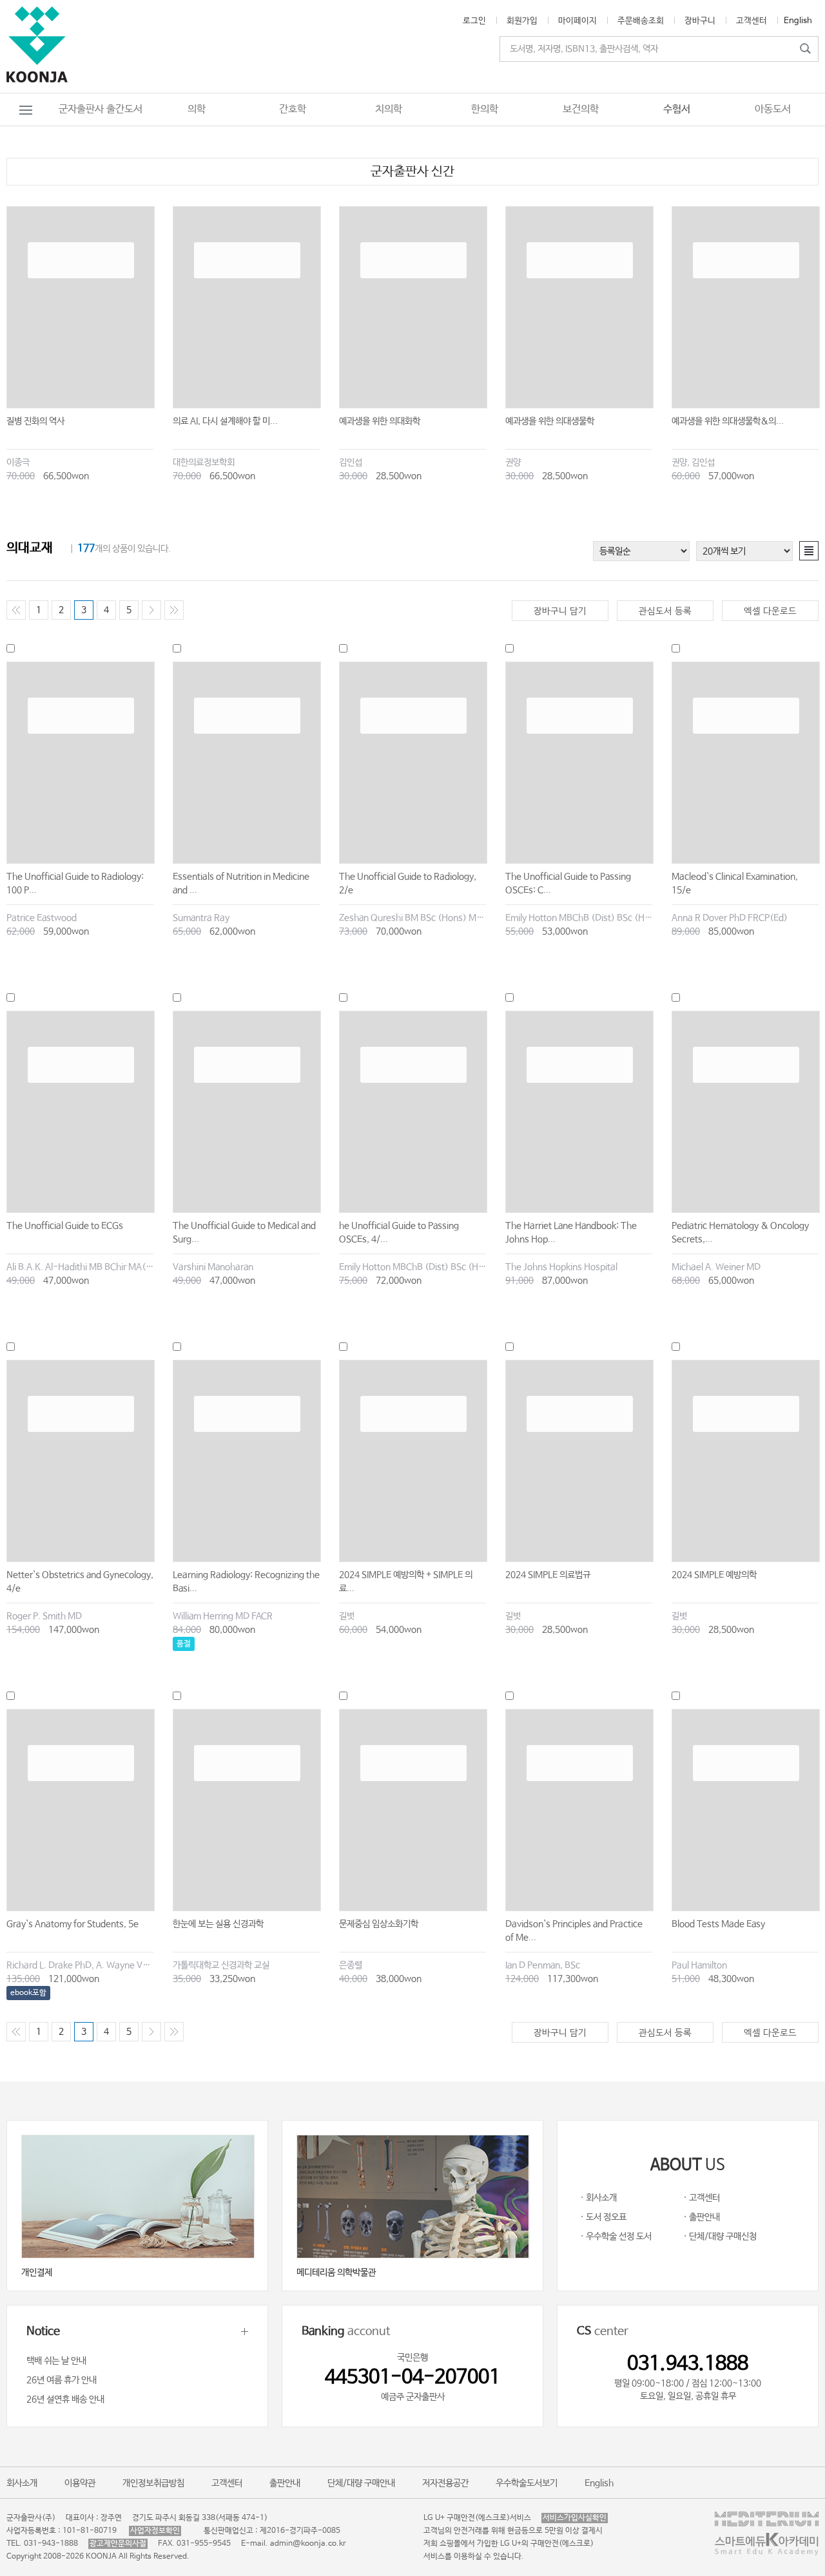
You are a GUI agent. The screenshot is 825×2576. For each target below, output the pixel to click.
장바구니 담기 (560, 611)
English (798, 21)
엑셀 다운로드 (770, 611)
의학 (197, 109)
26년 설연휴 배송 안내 (65, 2399)
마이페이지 (577, 21)
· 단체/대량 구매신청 (720, 2237)
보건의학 (581, 109)
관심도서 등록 (665, 611)
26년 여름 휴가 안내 (62, 2380)
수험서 (677, 109)
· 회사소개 (598, 2198)
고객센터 (752, 21)
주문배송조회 (641, 21)
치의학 (389, 109)
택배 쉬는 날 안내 (56, 2361)
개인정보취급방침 (153, 2483)
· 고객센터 (702, 2198)
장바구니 (700, 21)
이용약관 (80, 2483)
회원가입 (522, 21)
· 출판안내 (702, 2217)
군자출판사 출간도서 (101, 109)
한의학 (485, 109)
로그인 (474, 21)
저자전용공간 (445, 2483)
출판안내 (285, 2483)
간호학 (293, 109)
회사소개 (22, 2483)
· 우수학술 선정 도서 (616, 2237)
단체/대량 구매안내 (361, 2483)
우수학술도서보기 (527, 2483)
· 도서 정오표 (603, 2217)
